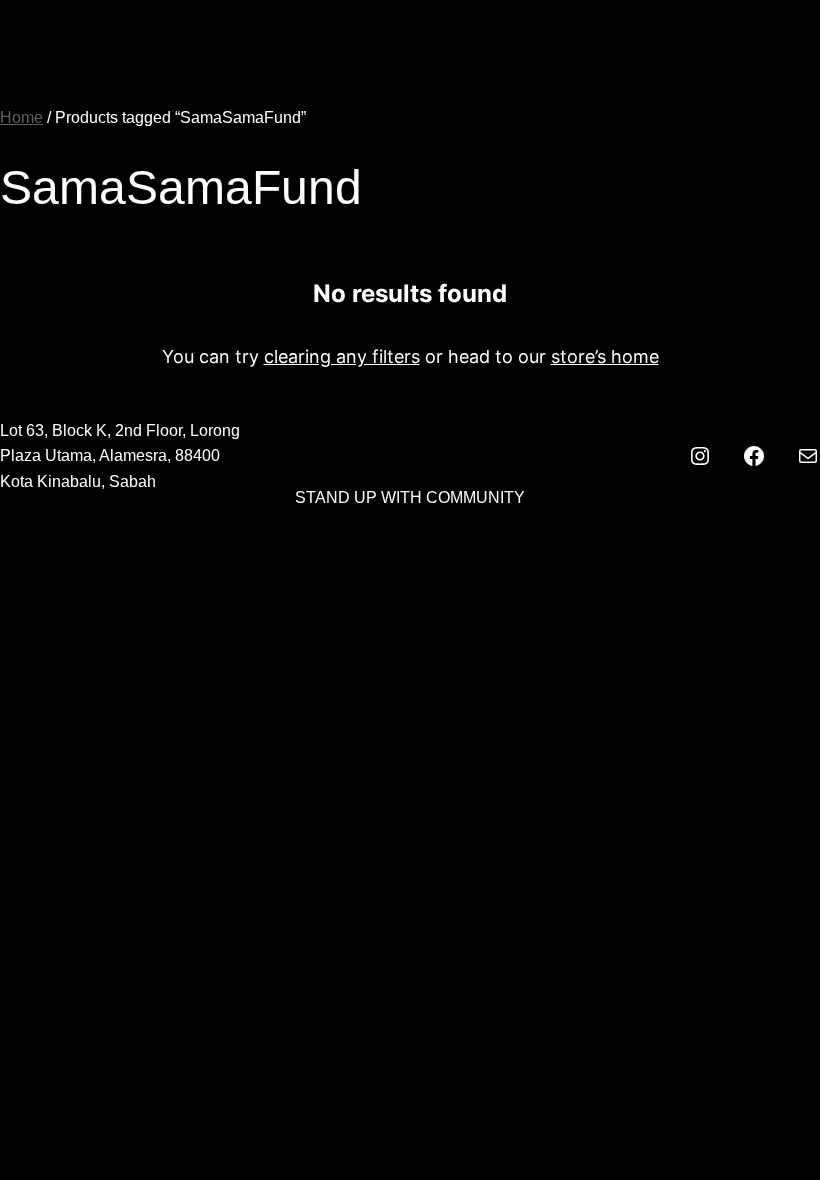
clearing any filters (342, 356)
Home (21, 117)
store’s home (605, 356)
